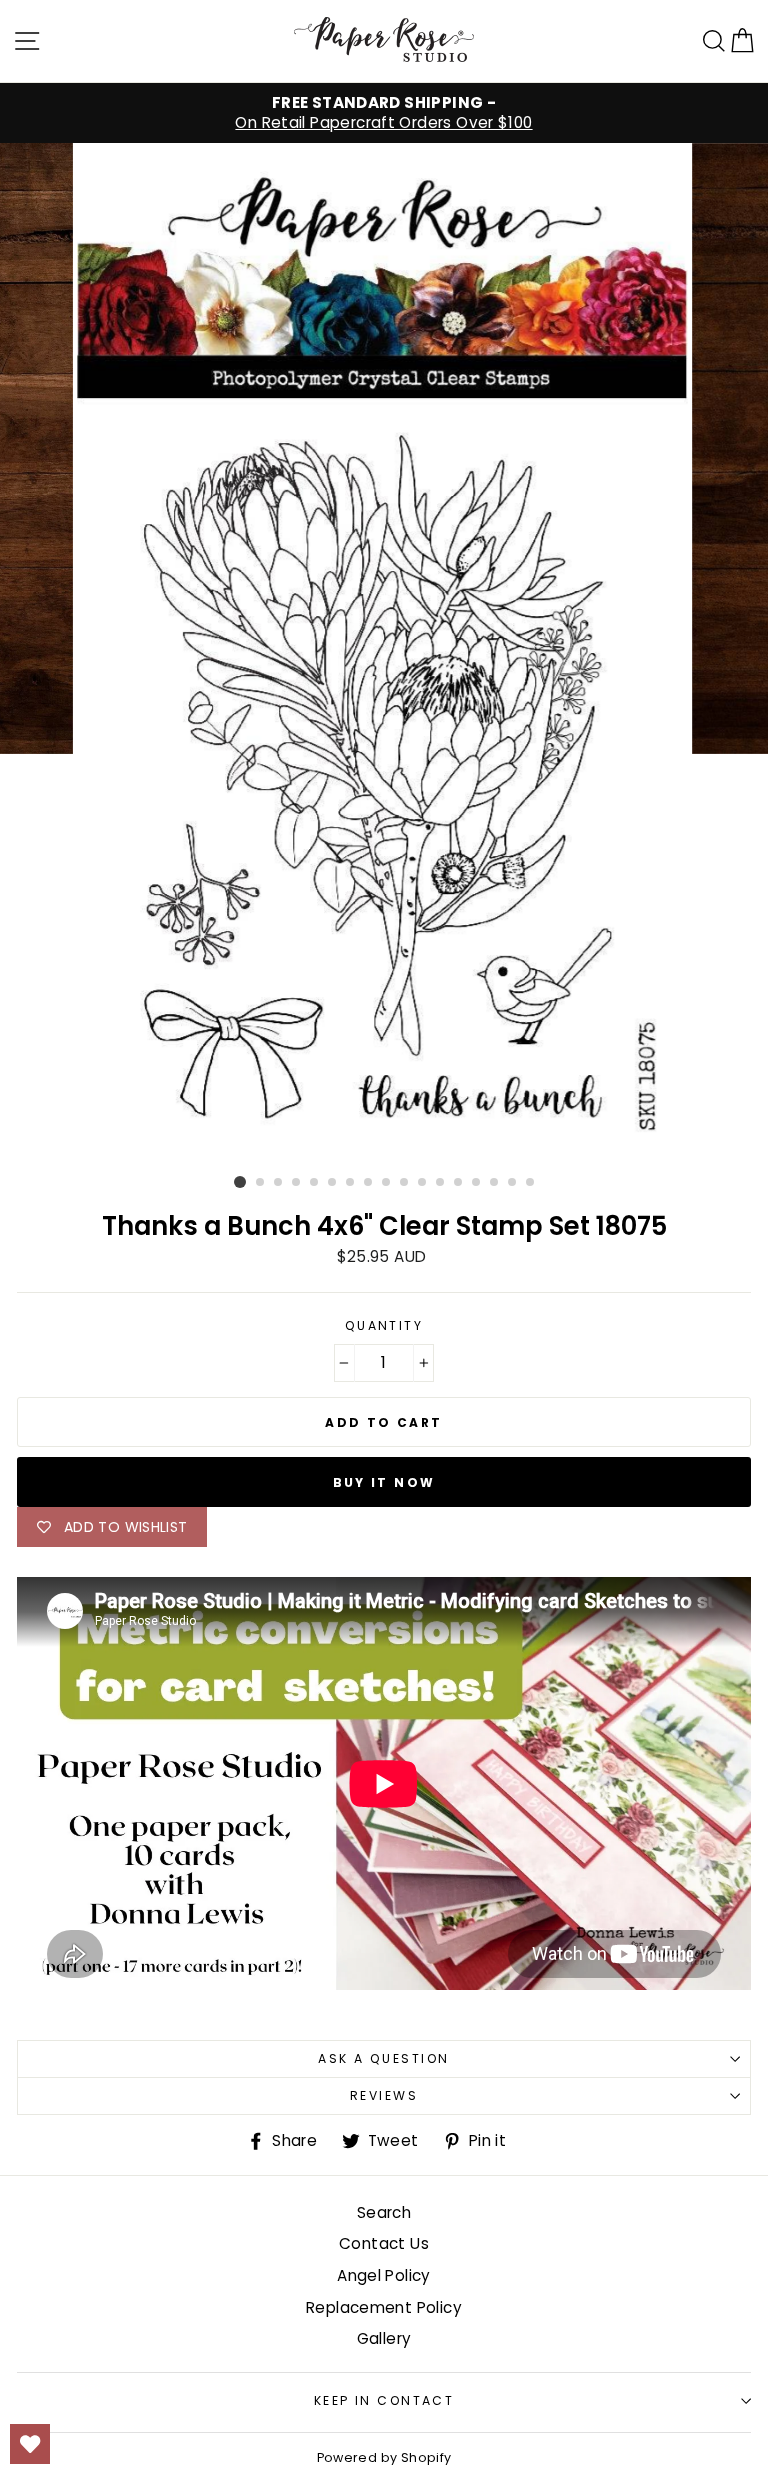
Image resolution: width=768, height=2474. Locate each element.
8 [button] (369, 1183)
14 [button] (477, 1183)
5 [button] (315, 1183)
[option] (384, 113)
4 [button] (297, 1183)
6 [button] (333, 1183)
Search (384, 2212)
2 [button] (261, 1183)
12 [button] (441, 1183)
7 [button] (351, 1183)
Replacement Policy (384, 2307)
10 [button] (405, 1183)
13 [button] (459, 1183)
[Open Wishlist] (30, 2444)
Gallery (384, 2338)
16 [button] (513, 1183)
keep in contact (384, 2400)
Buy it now (384, 1482)
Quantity (384, 1326)
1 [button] (240, 1182)
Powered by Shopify (384, 2457)
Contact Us (384, 2243)
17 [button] (531, 1183)
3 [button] (279, 1183)
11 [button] (423, 1183)
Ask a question (383, 2058)
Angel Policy (384, 2275)
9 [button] (387, 1183)
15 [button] (495, 1183)
